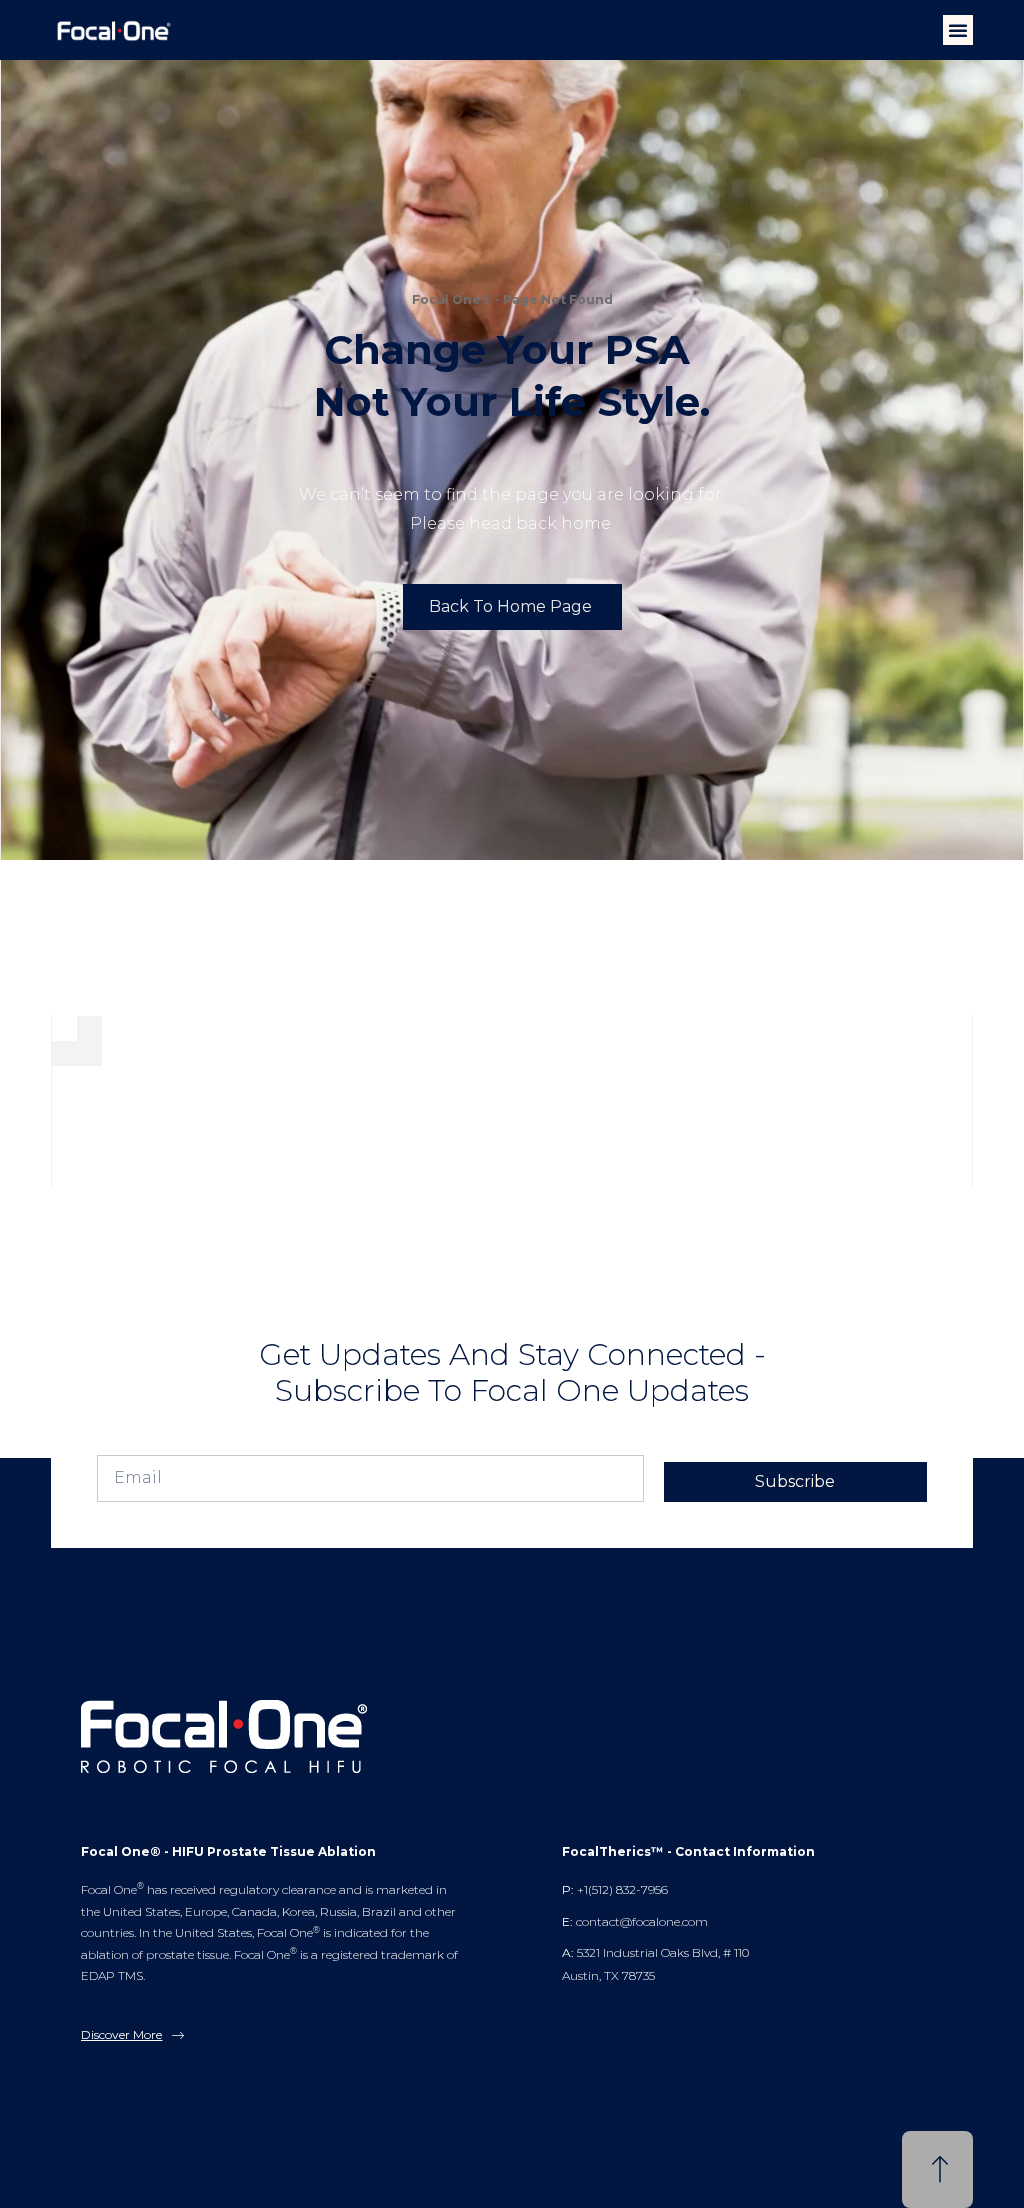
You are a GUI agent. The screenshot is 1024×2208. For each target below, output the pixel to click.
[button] (958, 30)
